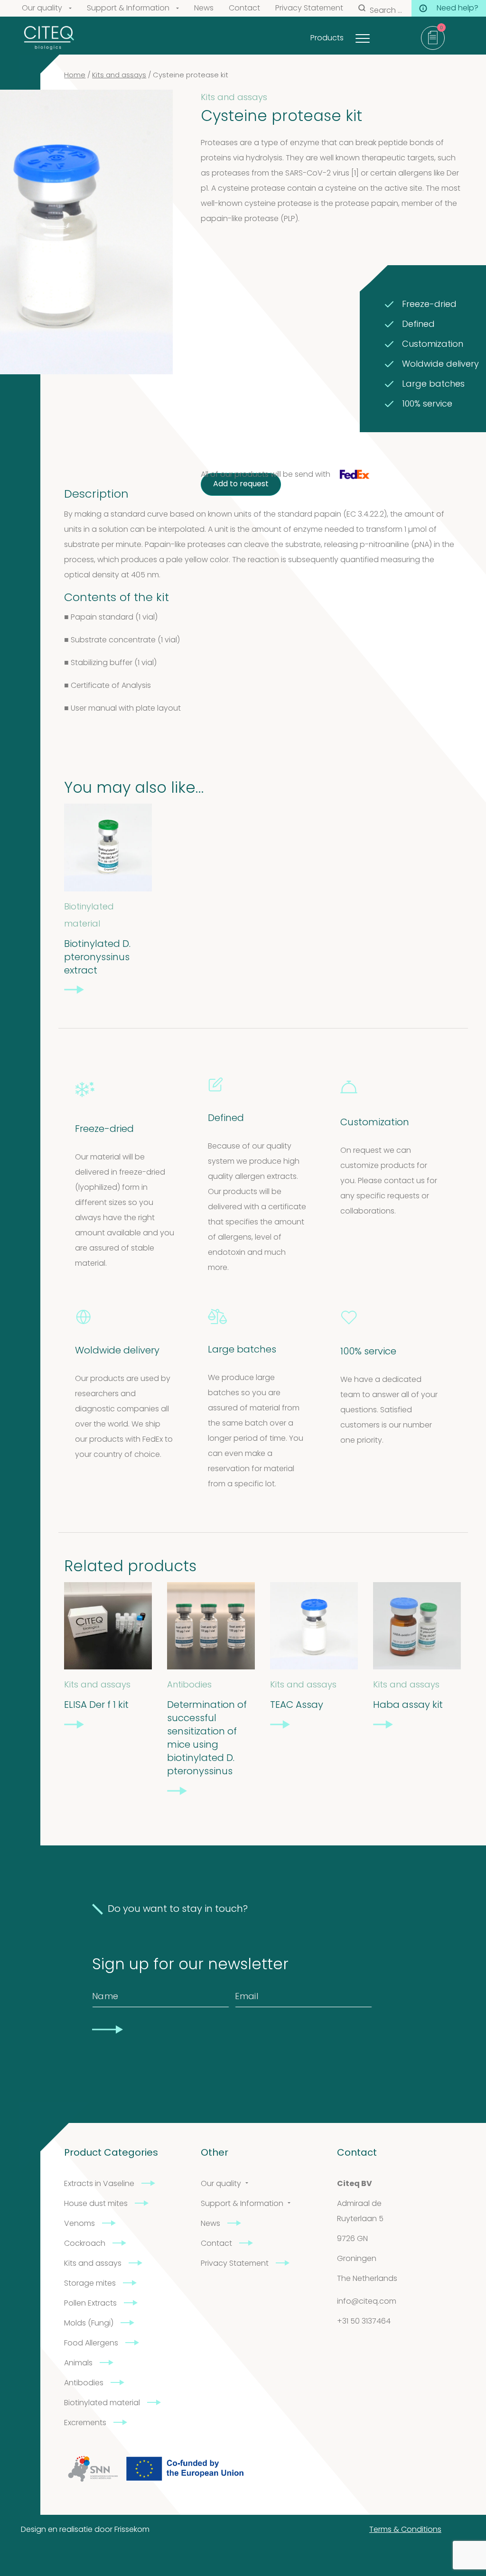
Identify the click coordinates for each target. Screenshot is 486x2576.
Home (75, 76)
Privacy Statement (309, 9)
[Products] (374, 36)
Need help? (458, 9)
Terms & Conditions (405, 2530)
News (204, 9)
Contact (244, 9)
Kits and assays (119, 76)
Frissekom (132, 2530)
